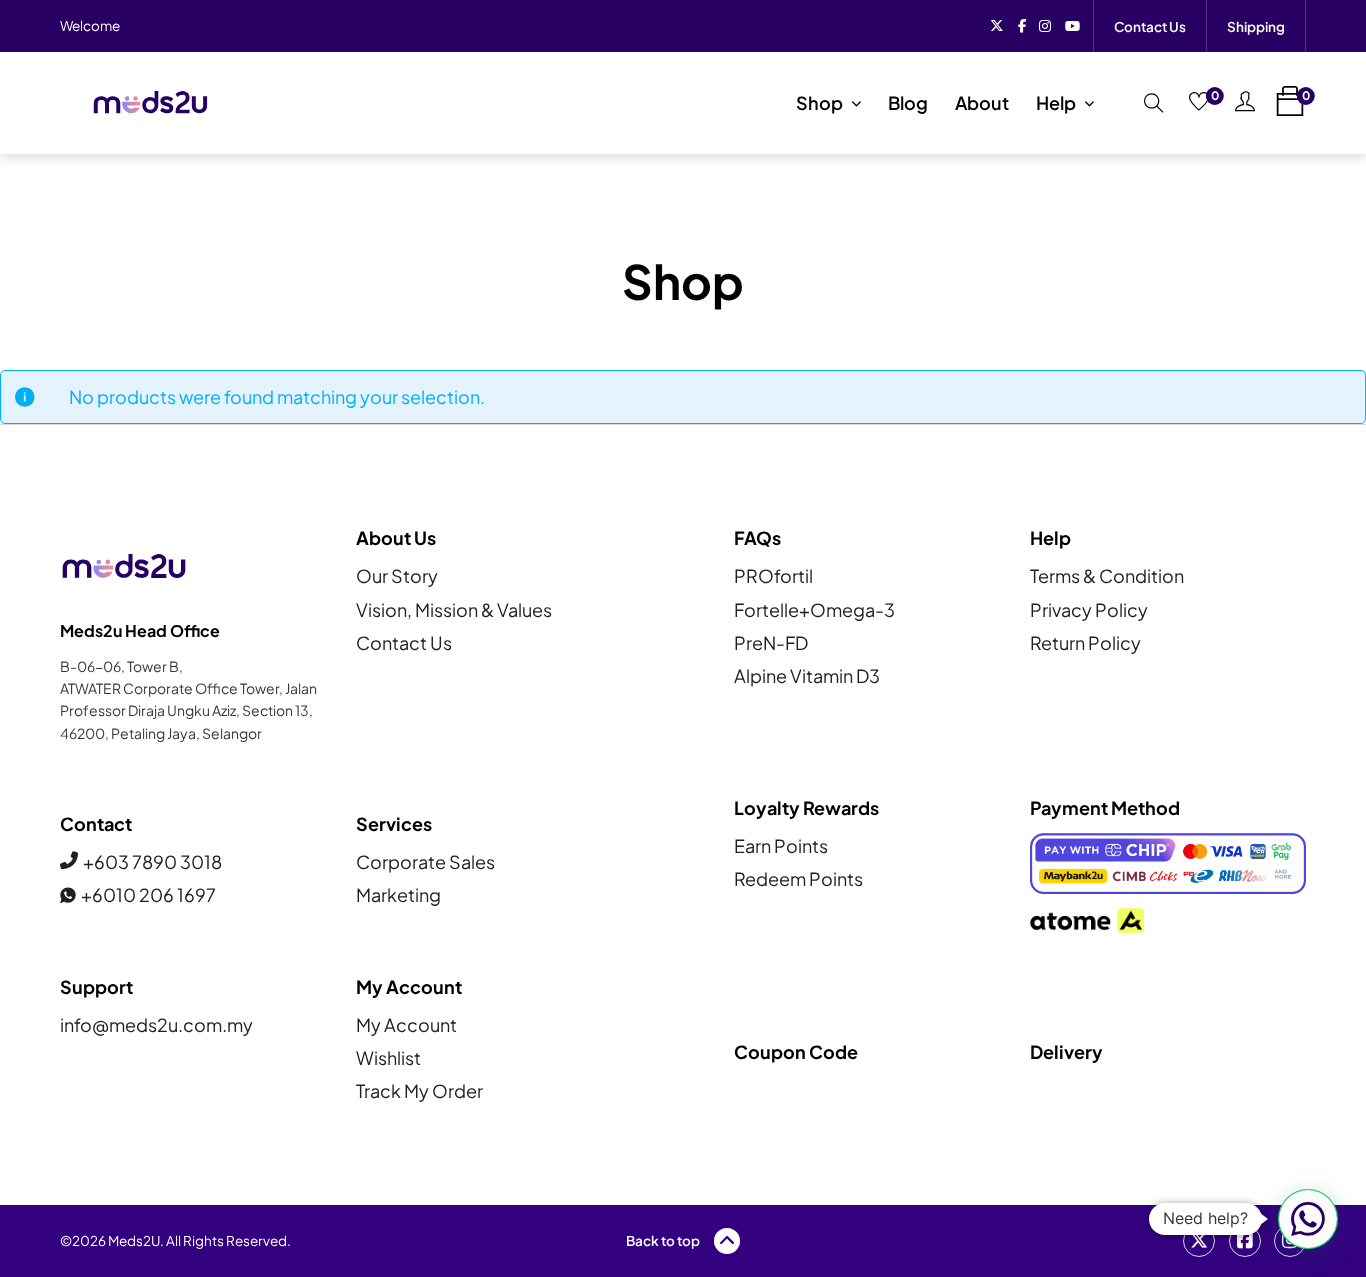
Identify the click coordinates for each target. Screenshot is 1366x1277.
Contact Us (1150, 26)
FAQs (757, 537)
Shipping (1256, 26)
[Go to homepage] (150, 102)
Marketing (398, 894)
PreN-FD (771, 642)
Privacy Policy (1089, 609)
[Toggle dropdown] (856, 103)
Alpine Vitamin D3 (807, 675)
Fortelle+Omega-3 (814, 609)
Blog (908, 102)
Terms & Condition (1107, 575)
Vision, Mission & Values (454, 609)
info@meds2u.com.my (156, 1024)
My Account (406, 1024)
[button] (1308, 1219)
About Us (396, 537)
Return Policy (1085, 642)
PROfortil (773, 575)
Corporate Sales (425, 861)
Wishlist (388, 1057)
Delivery (1066, 1051)
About (982, 102)
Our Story (397, 575)
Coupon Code (796, 1051)
